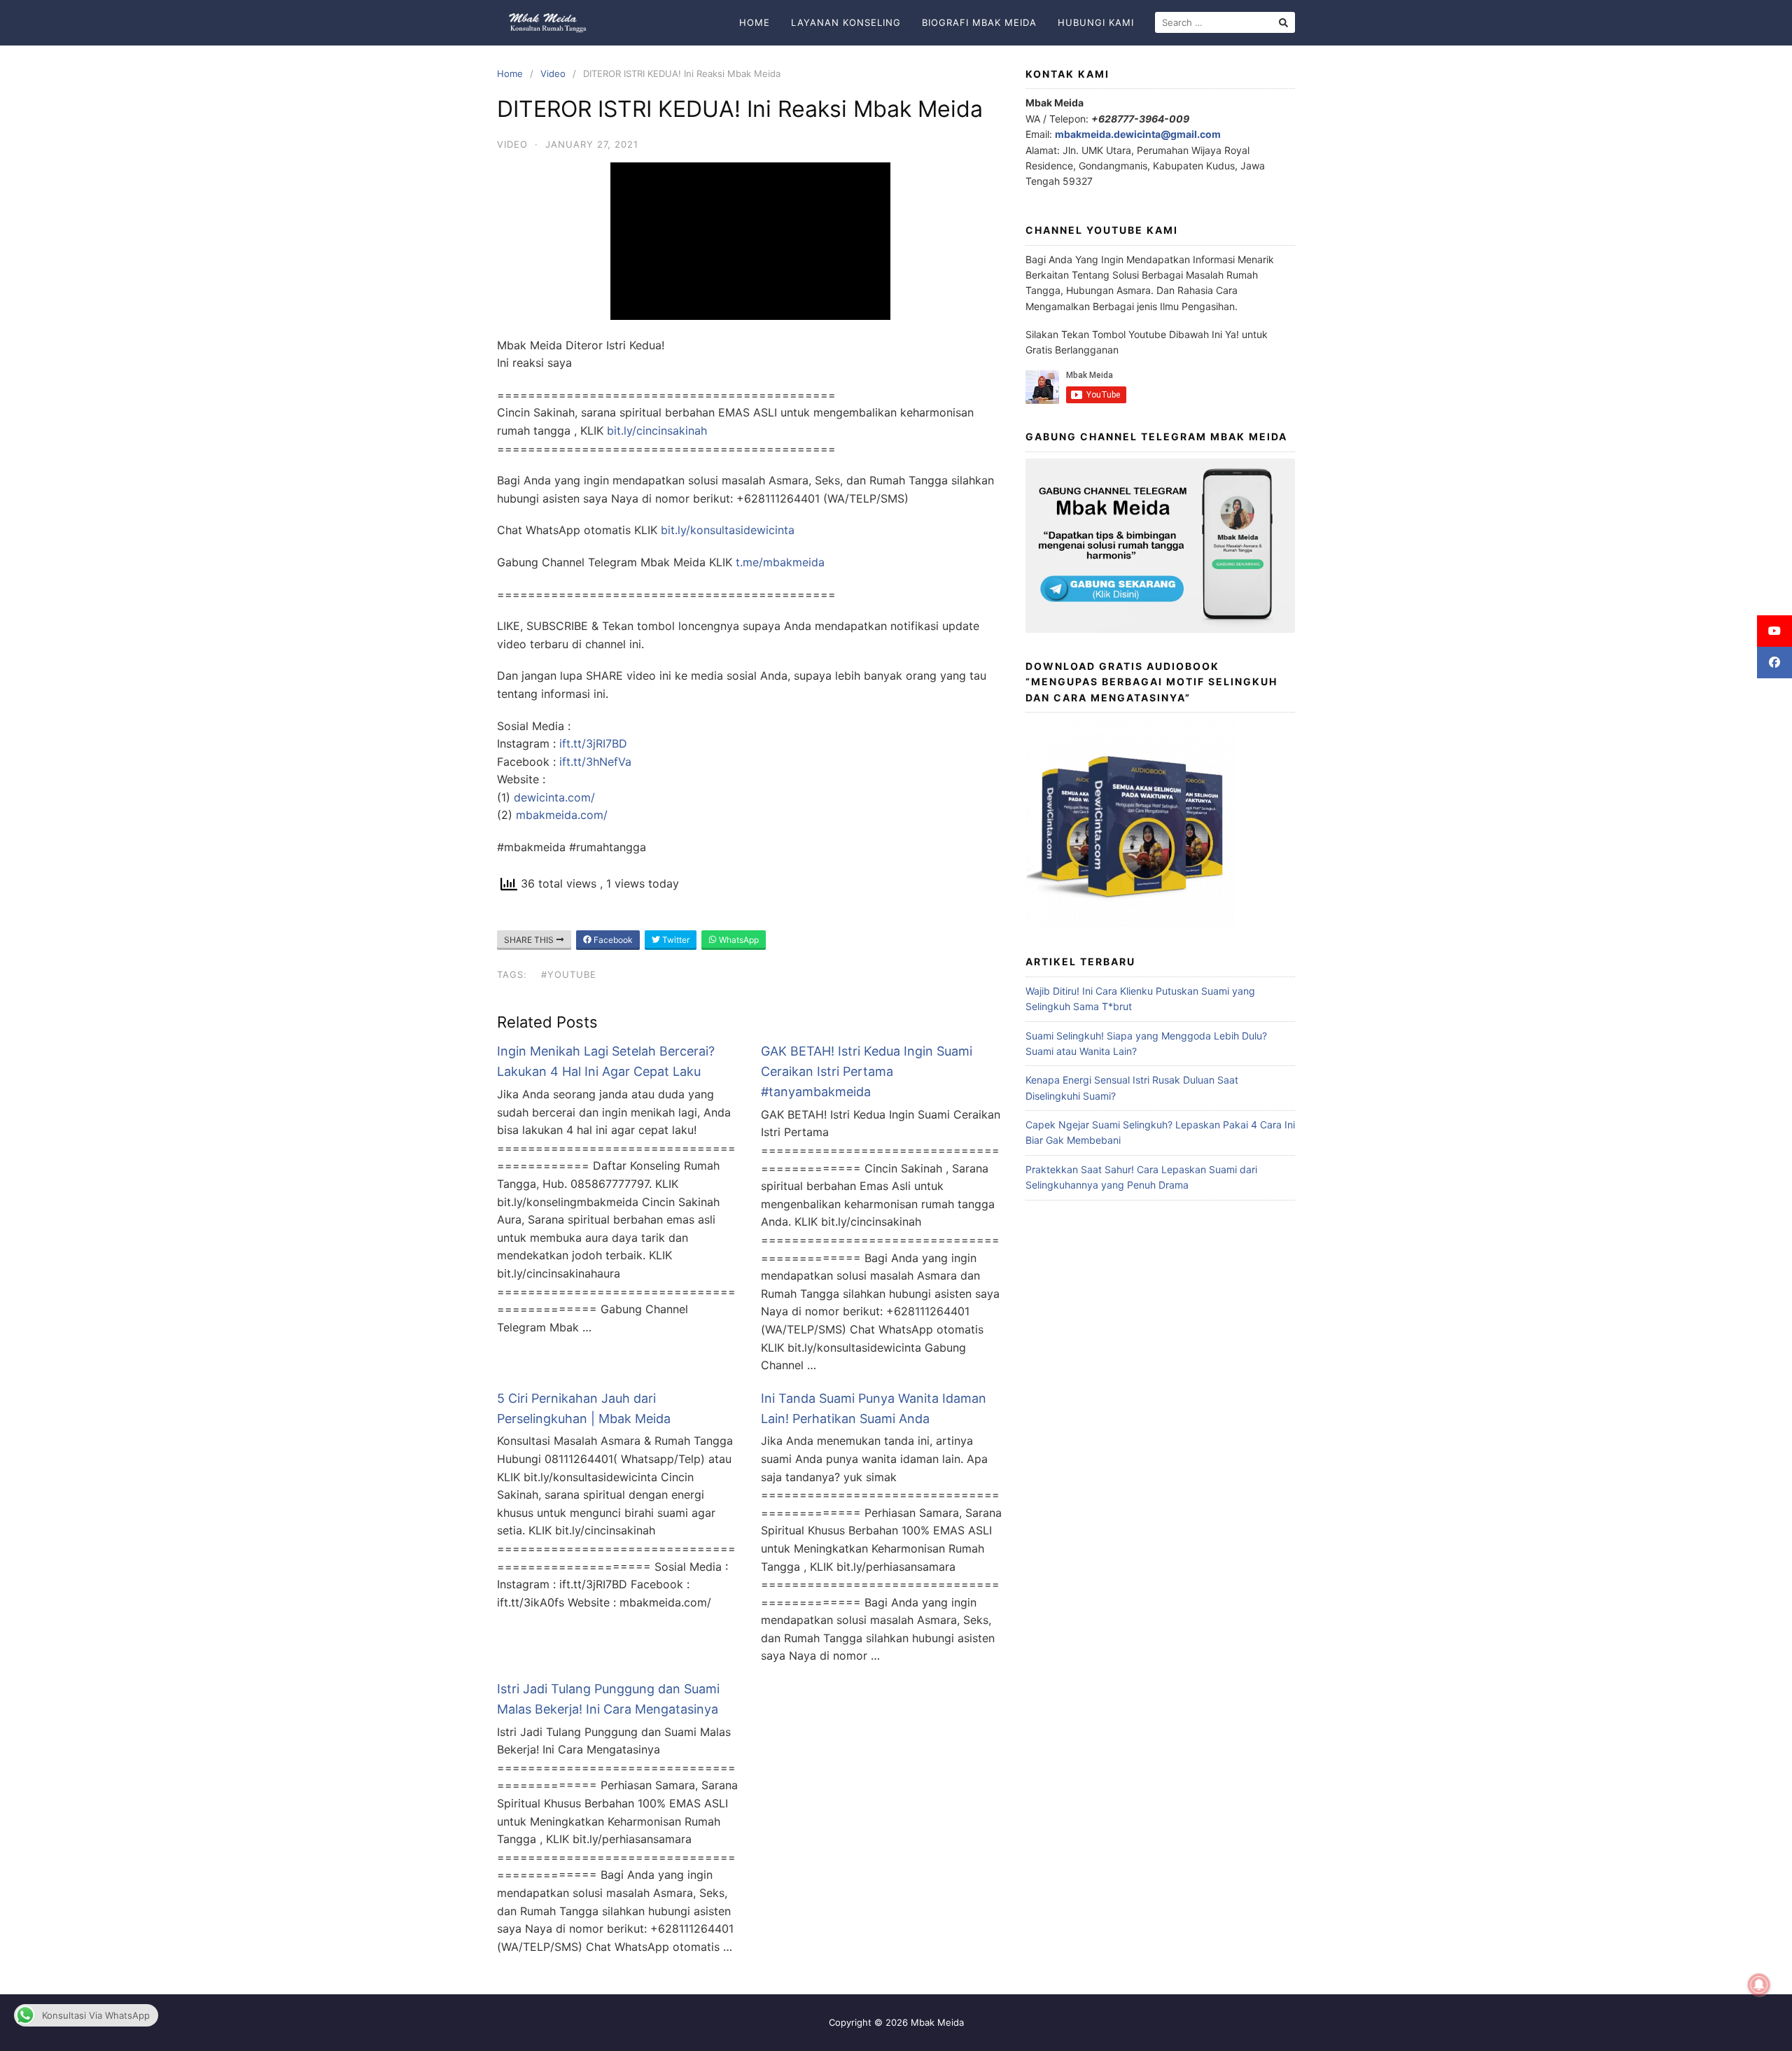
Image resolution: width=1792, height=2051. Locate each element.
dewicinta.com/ (554, 797)
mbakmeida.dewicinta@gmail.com (1138, 134)
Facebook (612, 940)
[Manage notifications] (1759, 1985)
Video (553, 73)
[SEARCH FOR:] (1225, 22)
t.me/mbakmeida (780, 562)
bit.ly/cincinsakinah (657, 430)
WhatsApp (738, 940)
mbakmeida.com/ (562, 815)
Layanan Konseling (846, 22)
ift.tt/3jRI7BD (593, 743)
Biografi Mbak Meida (979, 22)
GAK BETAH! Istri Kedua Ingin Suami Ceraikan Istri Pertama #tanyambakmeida (867, 1071)
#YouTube (569, 974)
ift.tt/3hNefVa (595, 762)
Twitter (675, 940)
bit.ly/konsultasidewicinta (728, 530)
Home (755, 22)
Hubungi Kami (1096, 22)
